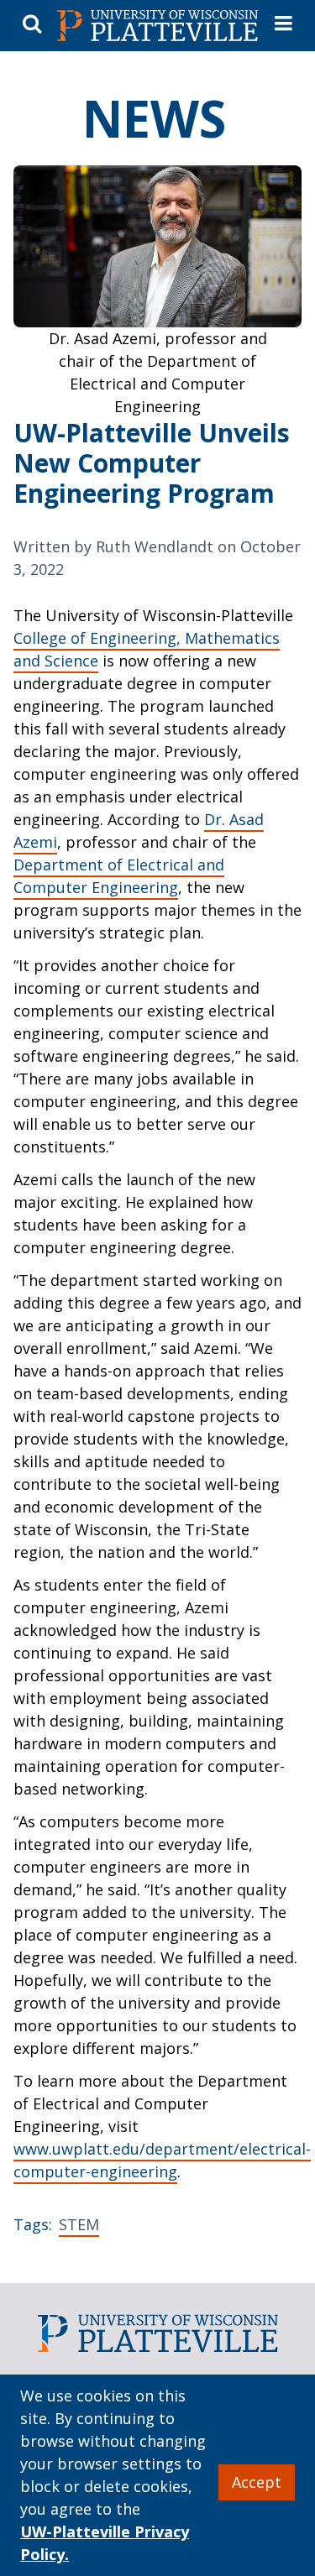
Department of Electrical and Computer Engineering (119, 876)
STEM (79, 2224)
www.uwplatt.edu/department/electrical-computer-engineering (162, 2160)
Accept (257, 2482)
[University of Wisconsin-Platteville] (157, 26)
